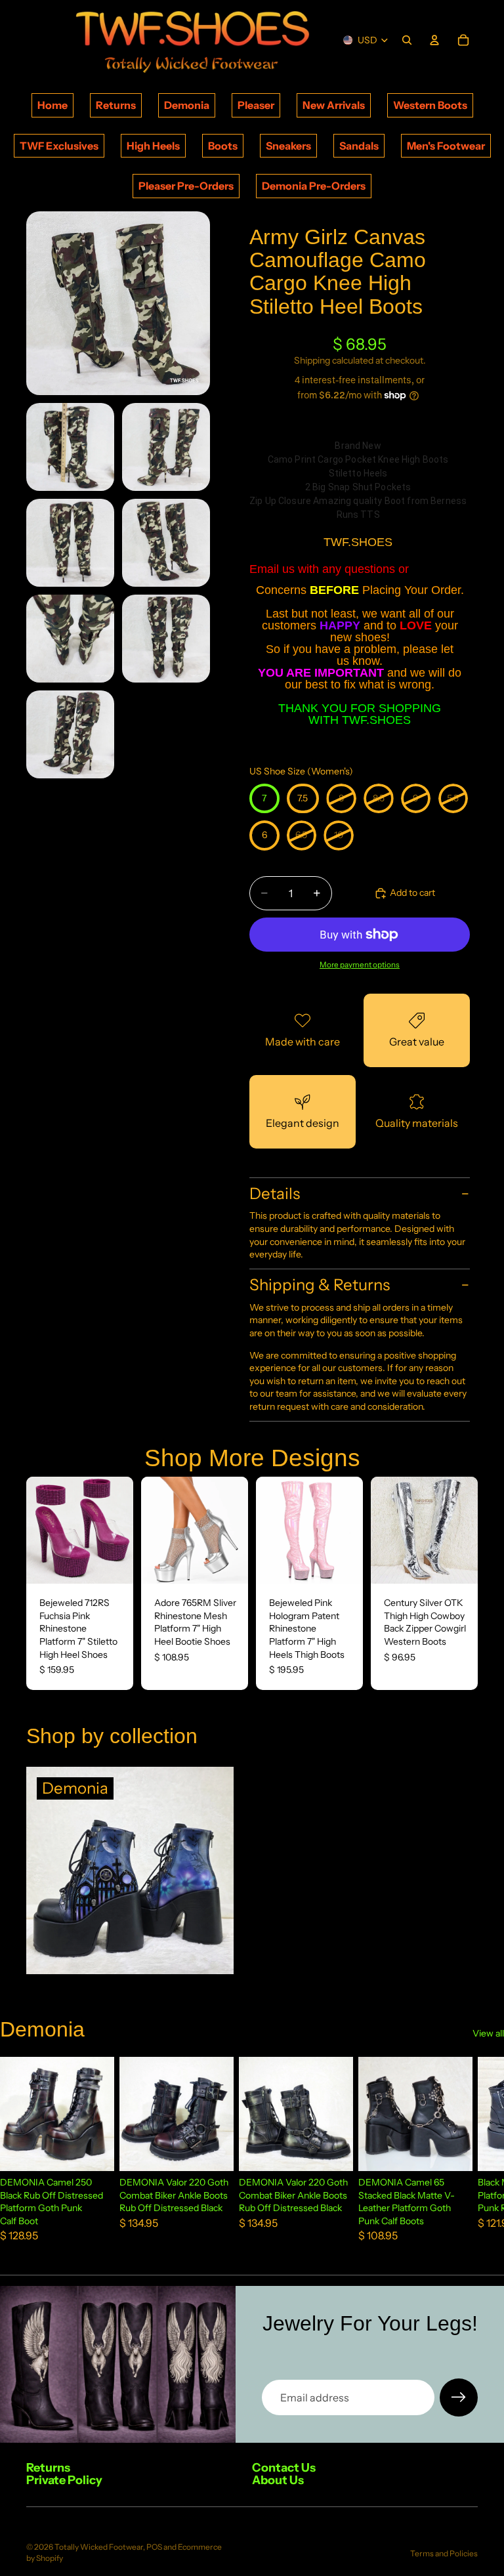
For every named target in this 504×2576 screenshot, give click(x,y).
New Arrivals (334, 105)
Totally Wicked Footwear (99, 2547)
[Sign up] (459, 2397)
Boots (223, 146)
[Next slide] (119, 1531)
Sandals (359, 146)
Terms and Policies (444, 2553)
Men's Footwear (446, 146)
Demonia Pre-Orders (314, 186)
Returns (116, 105)
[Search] (407, 40)
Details (275, 1193)
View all (488, 2033)
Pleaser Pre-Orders (186, 186)
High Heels (153, 146)
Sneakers (288, 146)
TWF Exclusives (59, 146)
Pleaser (256, 105)
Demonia (187, 105)
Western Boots (430, 105)
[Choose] (113, 1563)
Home (52, 105)
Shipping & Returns (320, 1285)
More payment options (360, 965)
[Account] (434, 40)
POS (154, 2547)
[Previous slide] (41, 1531)
